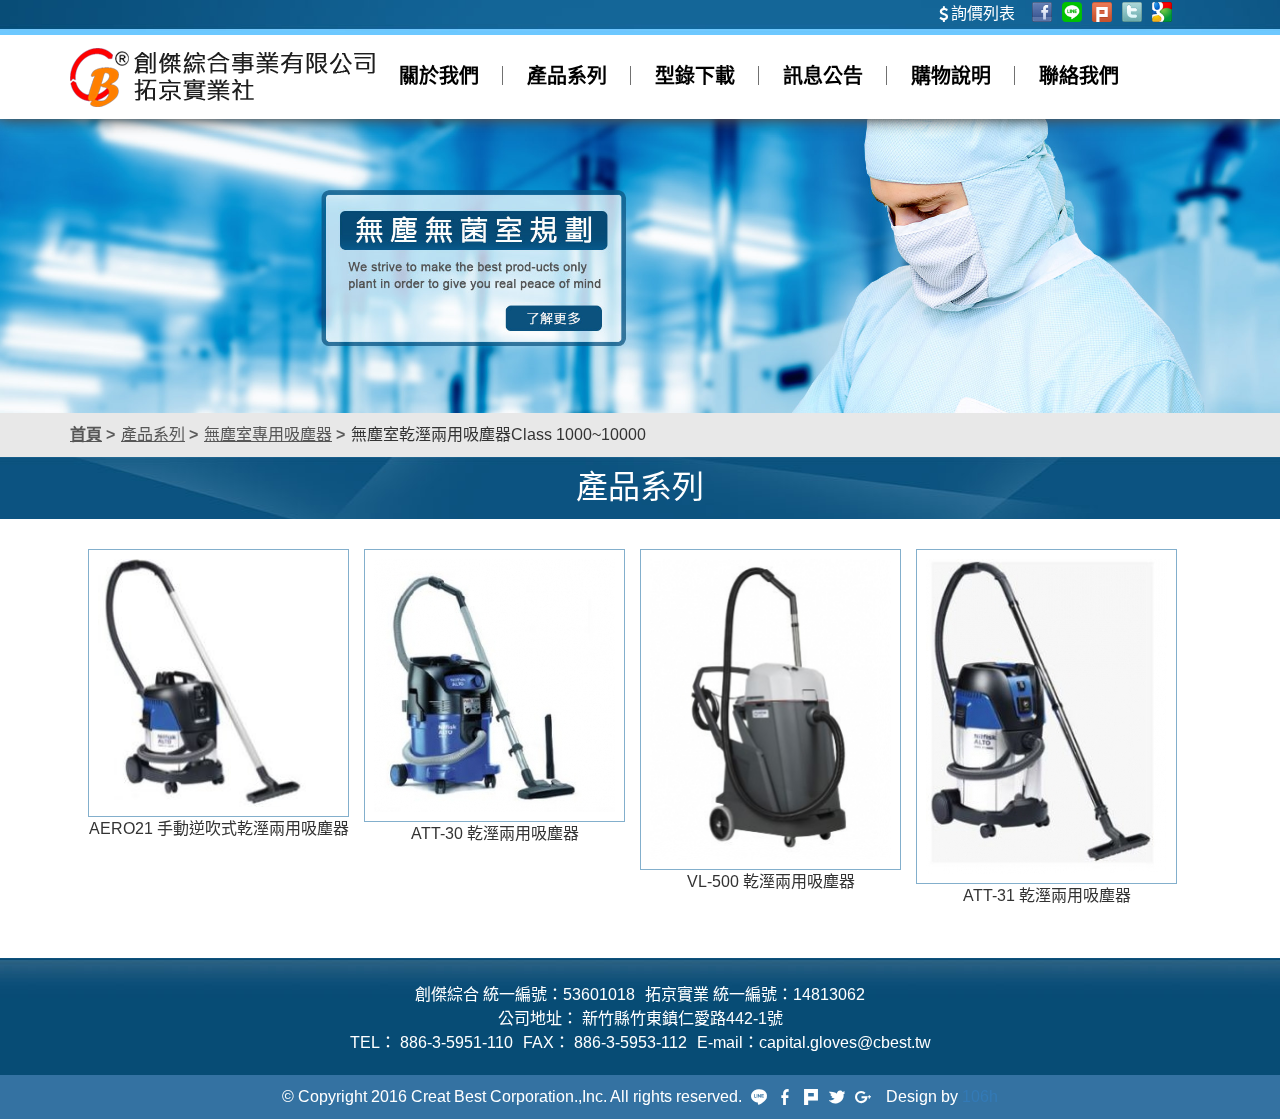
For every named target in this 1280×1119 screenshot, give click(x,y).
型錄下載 (695, 76)
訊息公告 (823, 76)
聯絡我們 (1079, 76)
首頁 (86, 434)
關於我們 (439, 76)
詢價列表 (983, 13)
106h (980, 1096)
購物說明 (951, 76)
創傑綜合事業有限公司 (222, 77)
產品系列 (567, 76)
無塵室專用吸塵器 (268, 434)
